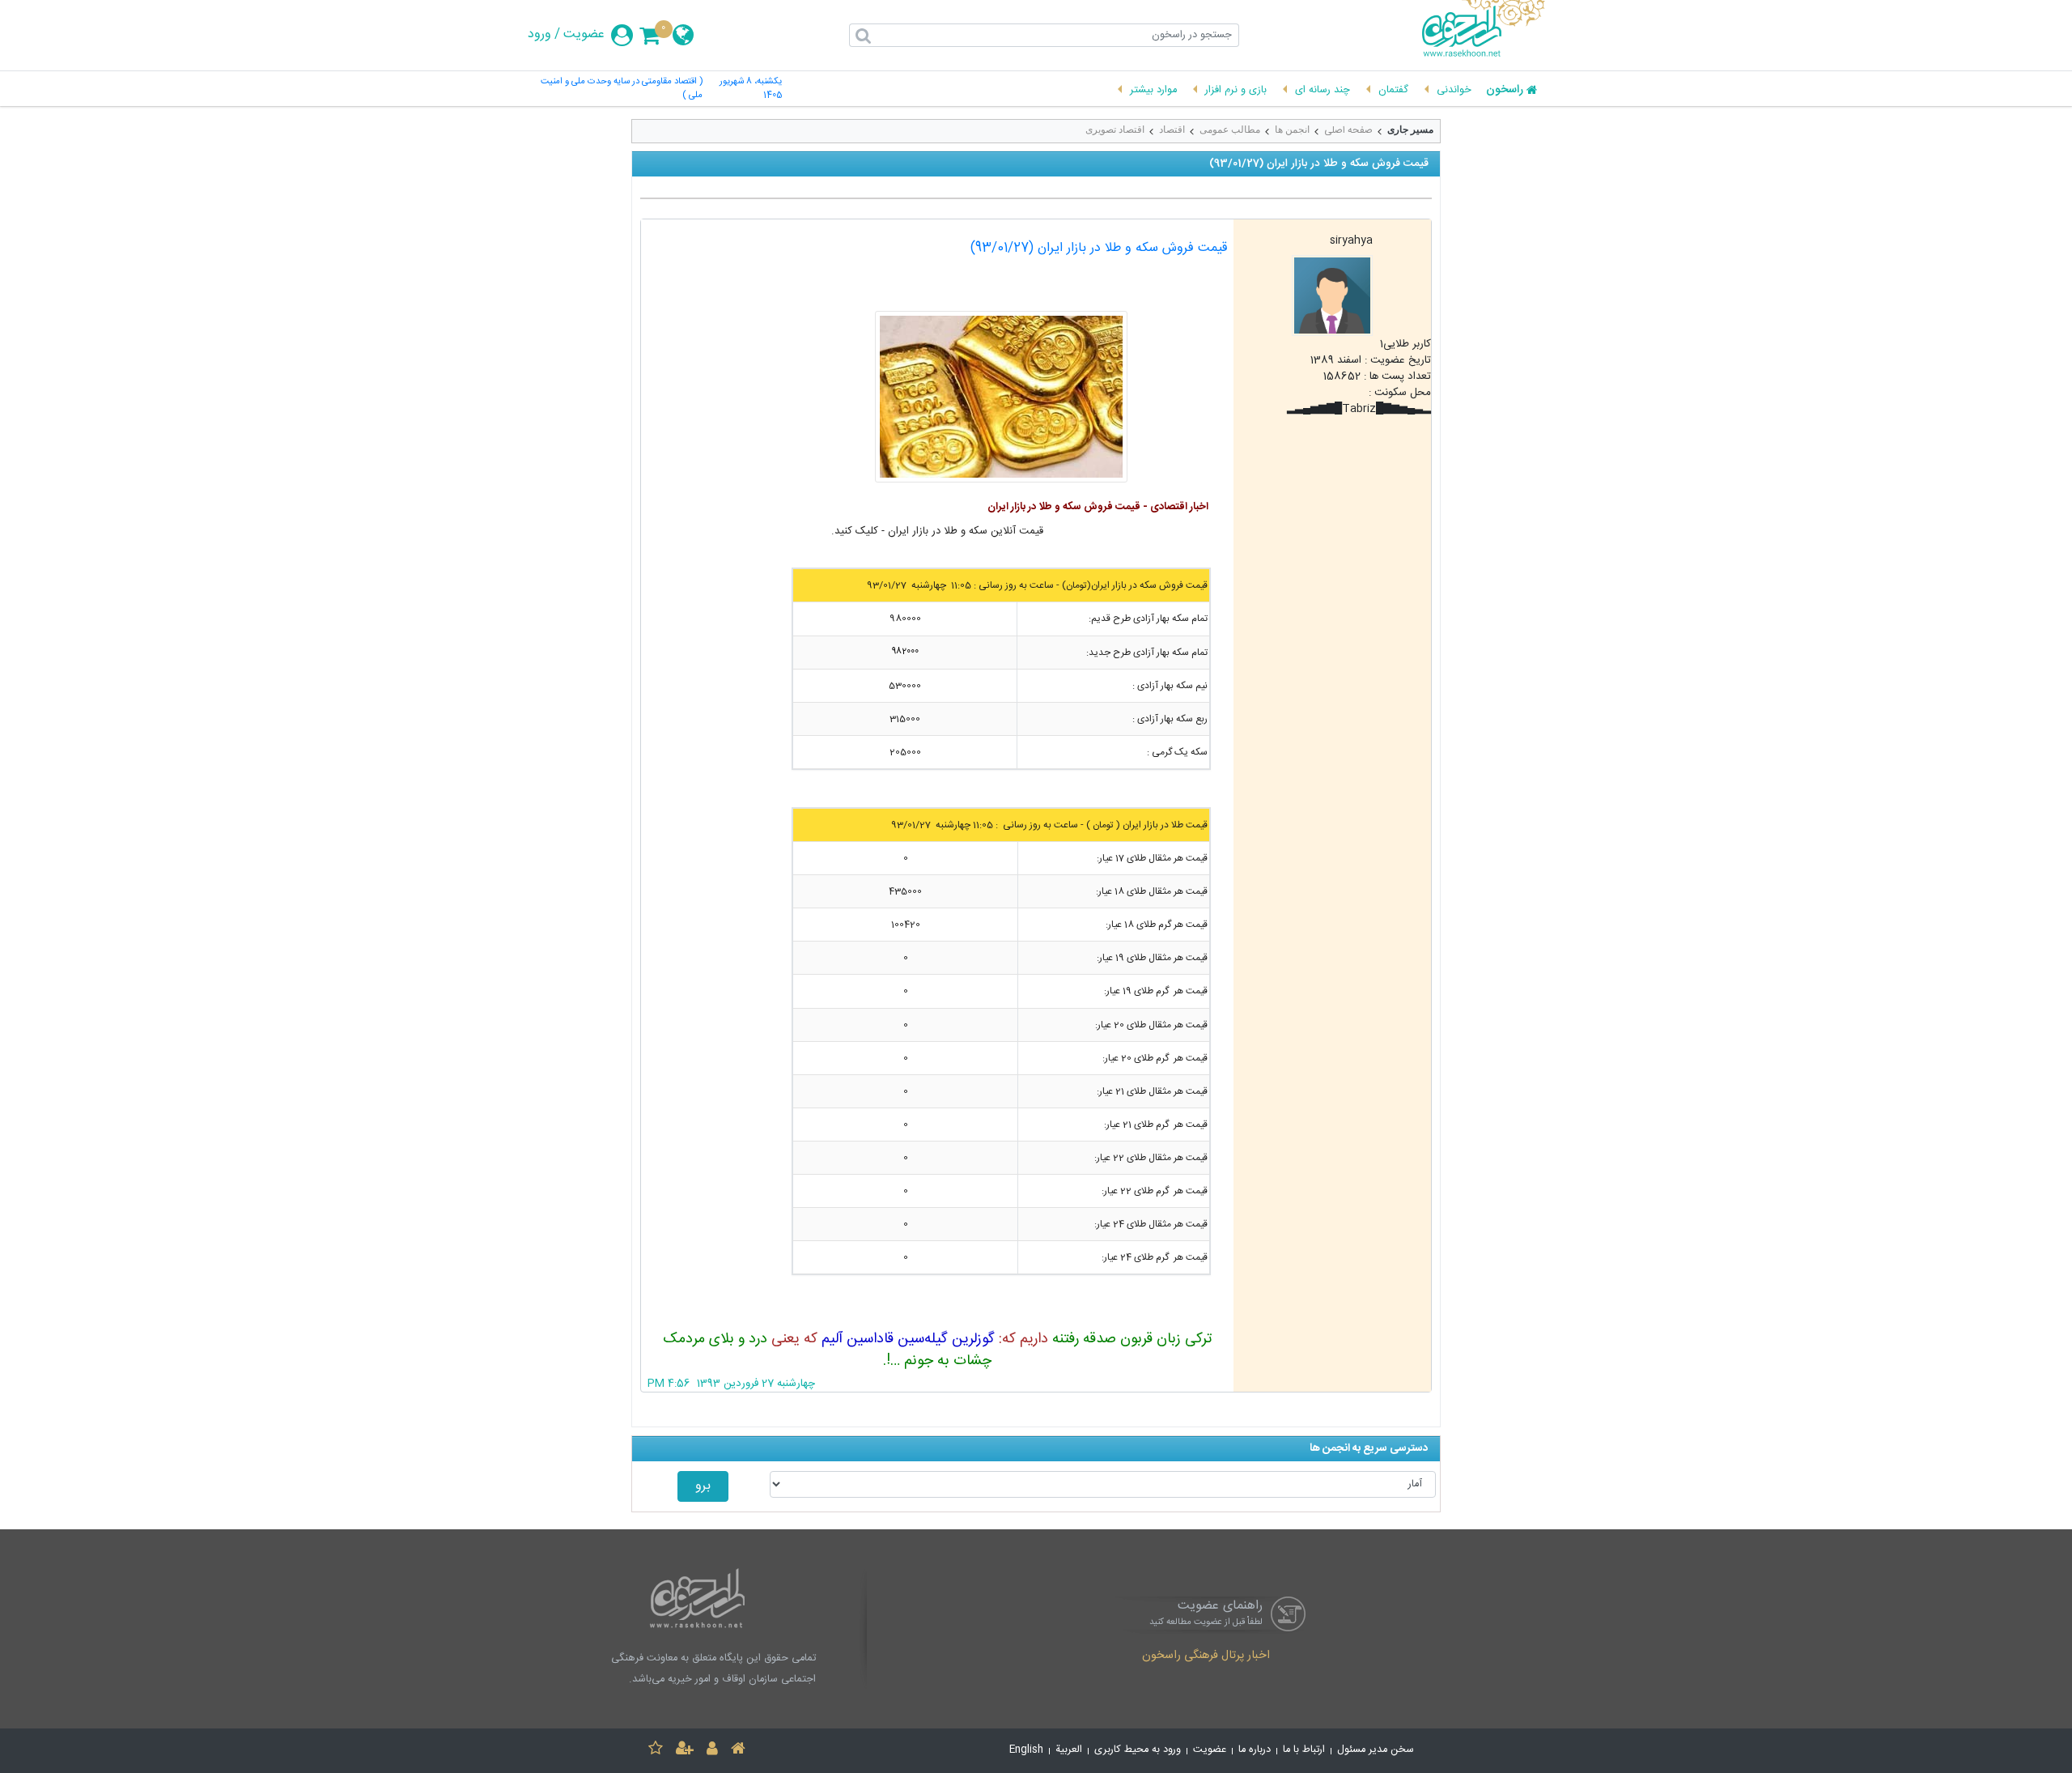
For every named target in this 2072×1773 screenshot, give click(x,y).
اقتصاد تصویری (1115, 130)
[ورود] (712, 1751)
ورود (539, 35)
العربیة (1069, 1750)
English (1026, 1750)
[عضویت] (685, 1751)
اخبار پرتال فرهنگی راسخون (1206, 1656)
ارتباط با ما (1304, 1750)
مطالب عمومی (1230, 130)
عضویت (584, 35)
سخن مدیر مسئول (1376, 1750)
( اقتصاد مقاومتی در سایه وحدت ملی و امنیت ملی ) (622, 89)
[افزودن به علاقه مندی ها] (656, 1751)
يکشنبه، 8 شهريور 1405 (751, 89)
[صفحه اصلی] (738, 1751)
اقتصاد (1172, 130)
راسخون (1505, 91)
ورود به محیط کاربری (1138, 1750)
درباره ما (1255, 1750)
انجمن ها (1292, 130)
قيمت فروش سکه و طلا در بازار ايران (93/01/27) (1099, 248)
